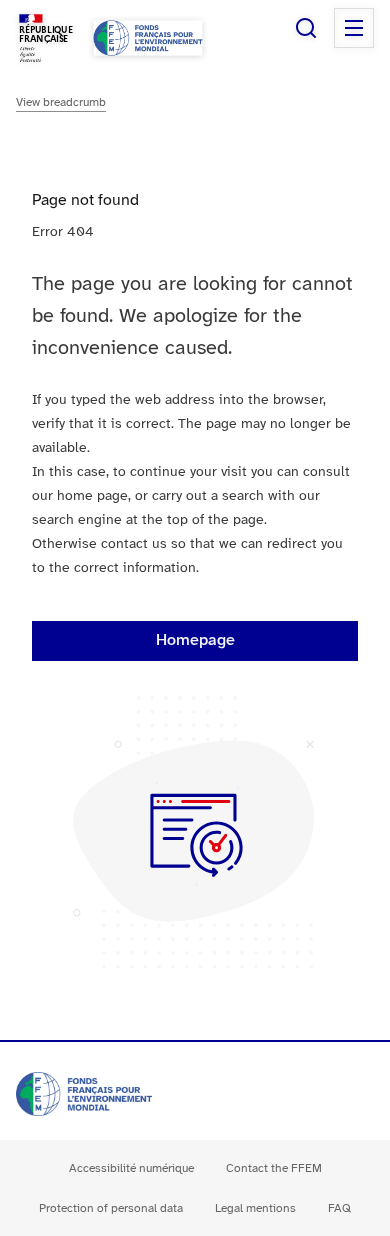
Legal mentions (255, 1208)
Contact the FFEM (274, 1168)
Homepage (195, 640)
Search (306, 28)
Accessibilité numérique (131, 1168)
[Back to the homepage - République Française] (148, 38)
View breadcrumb (61, 102)
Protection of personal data (111, 1208)
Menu (354, 28)
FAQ (339, 1208)
